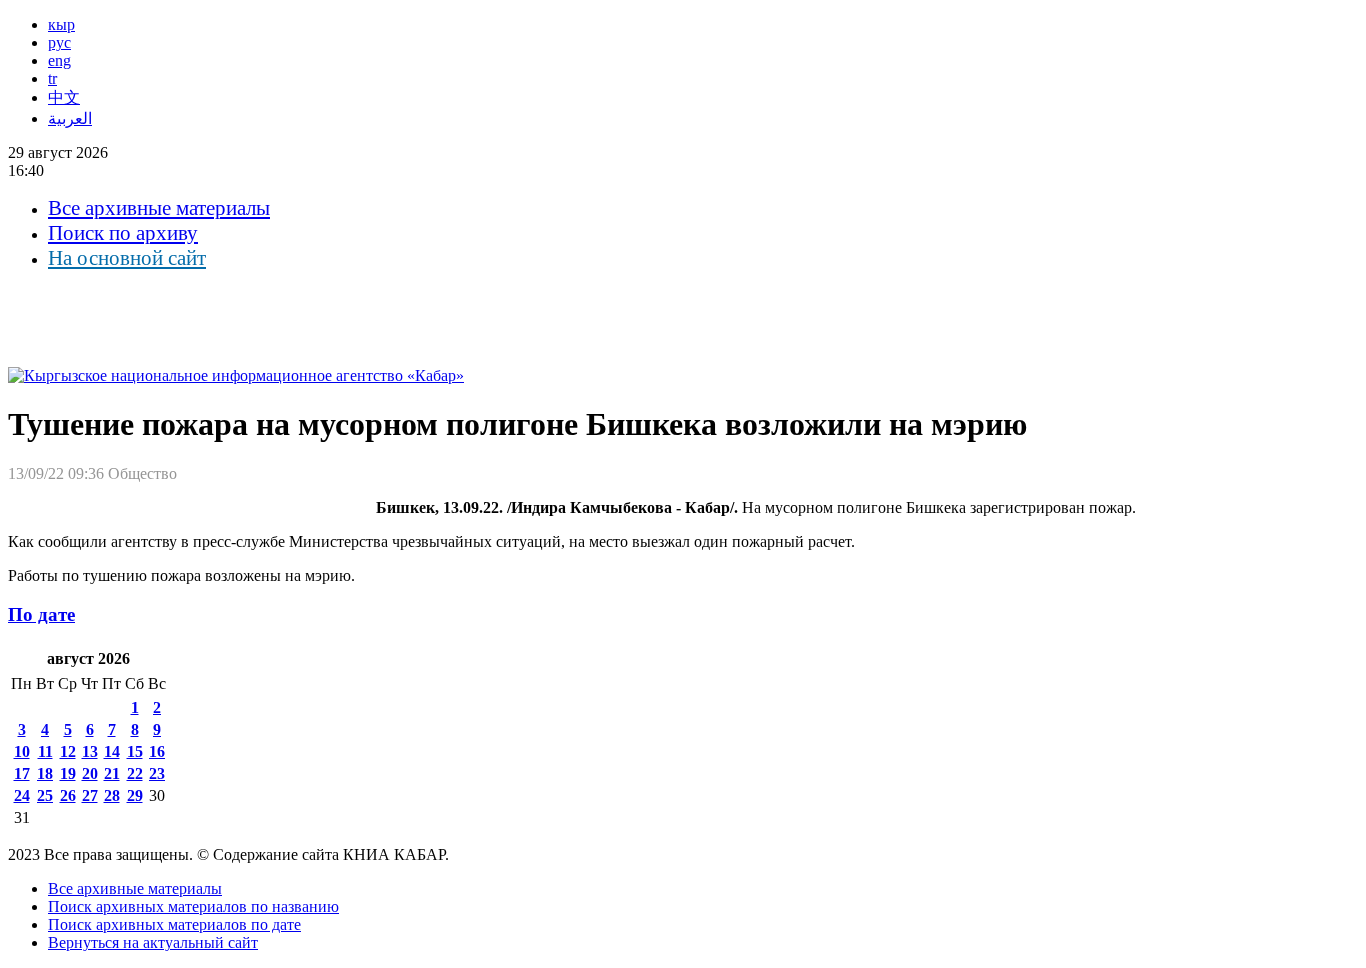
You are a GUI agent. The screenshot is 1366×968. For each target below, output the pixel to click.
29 (135, 795)
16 (157, 751)
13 (90, 751)
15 (135, 751)
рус (59, 42)
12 (68, 751)
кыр (61, 24)
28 (112, 795)
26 (68, 795)
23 (157, 773)
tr (52, 78)
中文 (64, 97)
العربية (70, 118)
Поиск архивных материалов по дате (174, 924)
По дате (41, 614)
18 (45, 773)
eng (59, 60)
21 (112, 773)
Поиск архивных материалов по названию (193, 906)
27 (90, 795)
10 (22, 751)
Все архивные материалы (159, 208)
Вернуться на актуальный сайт (153, 942)
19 (68, 773)
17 (22, 773)
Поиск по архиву (123, 233)
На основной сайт (127, 258)
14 (112, 751)
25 (45, 795)
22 (135, 773)
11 (45, 751)
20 (90, 773)
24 (22, 795)
